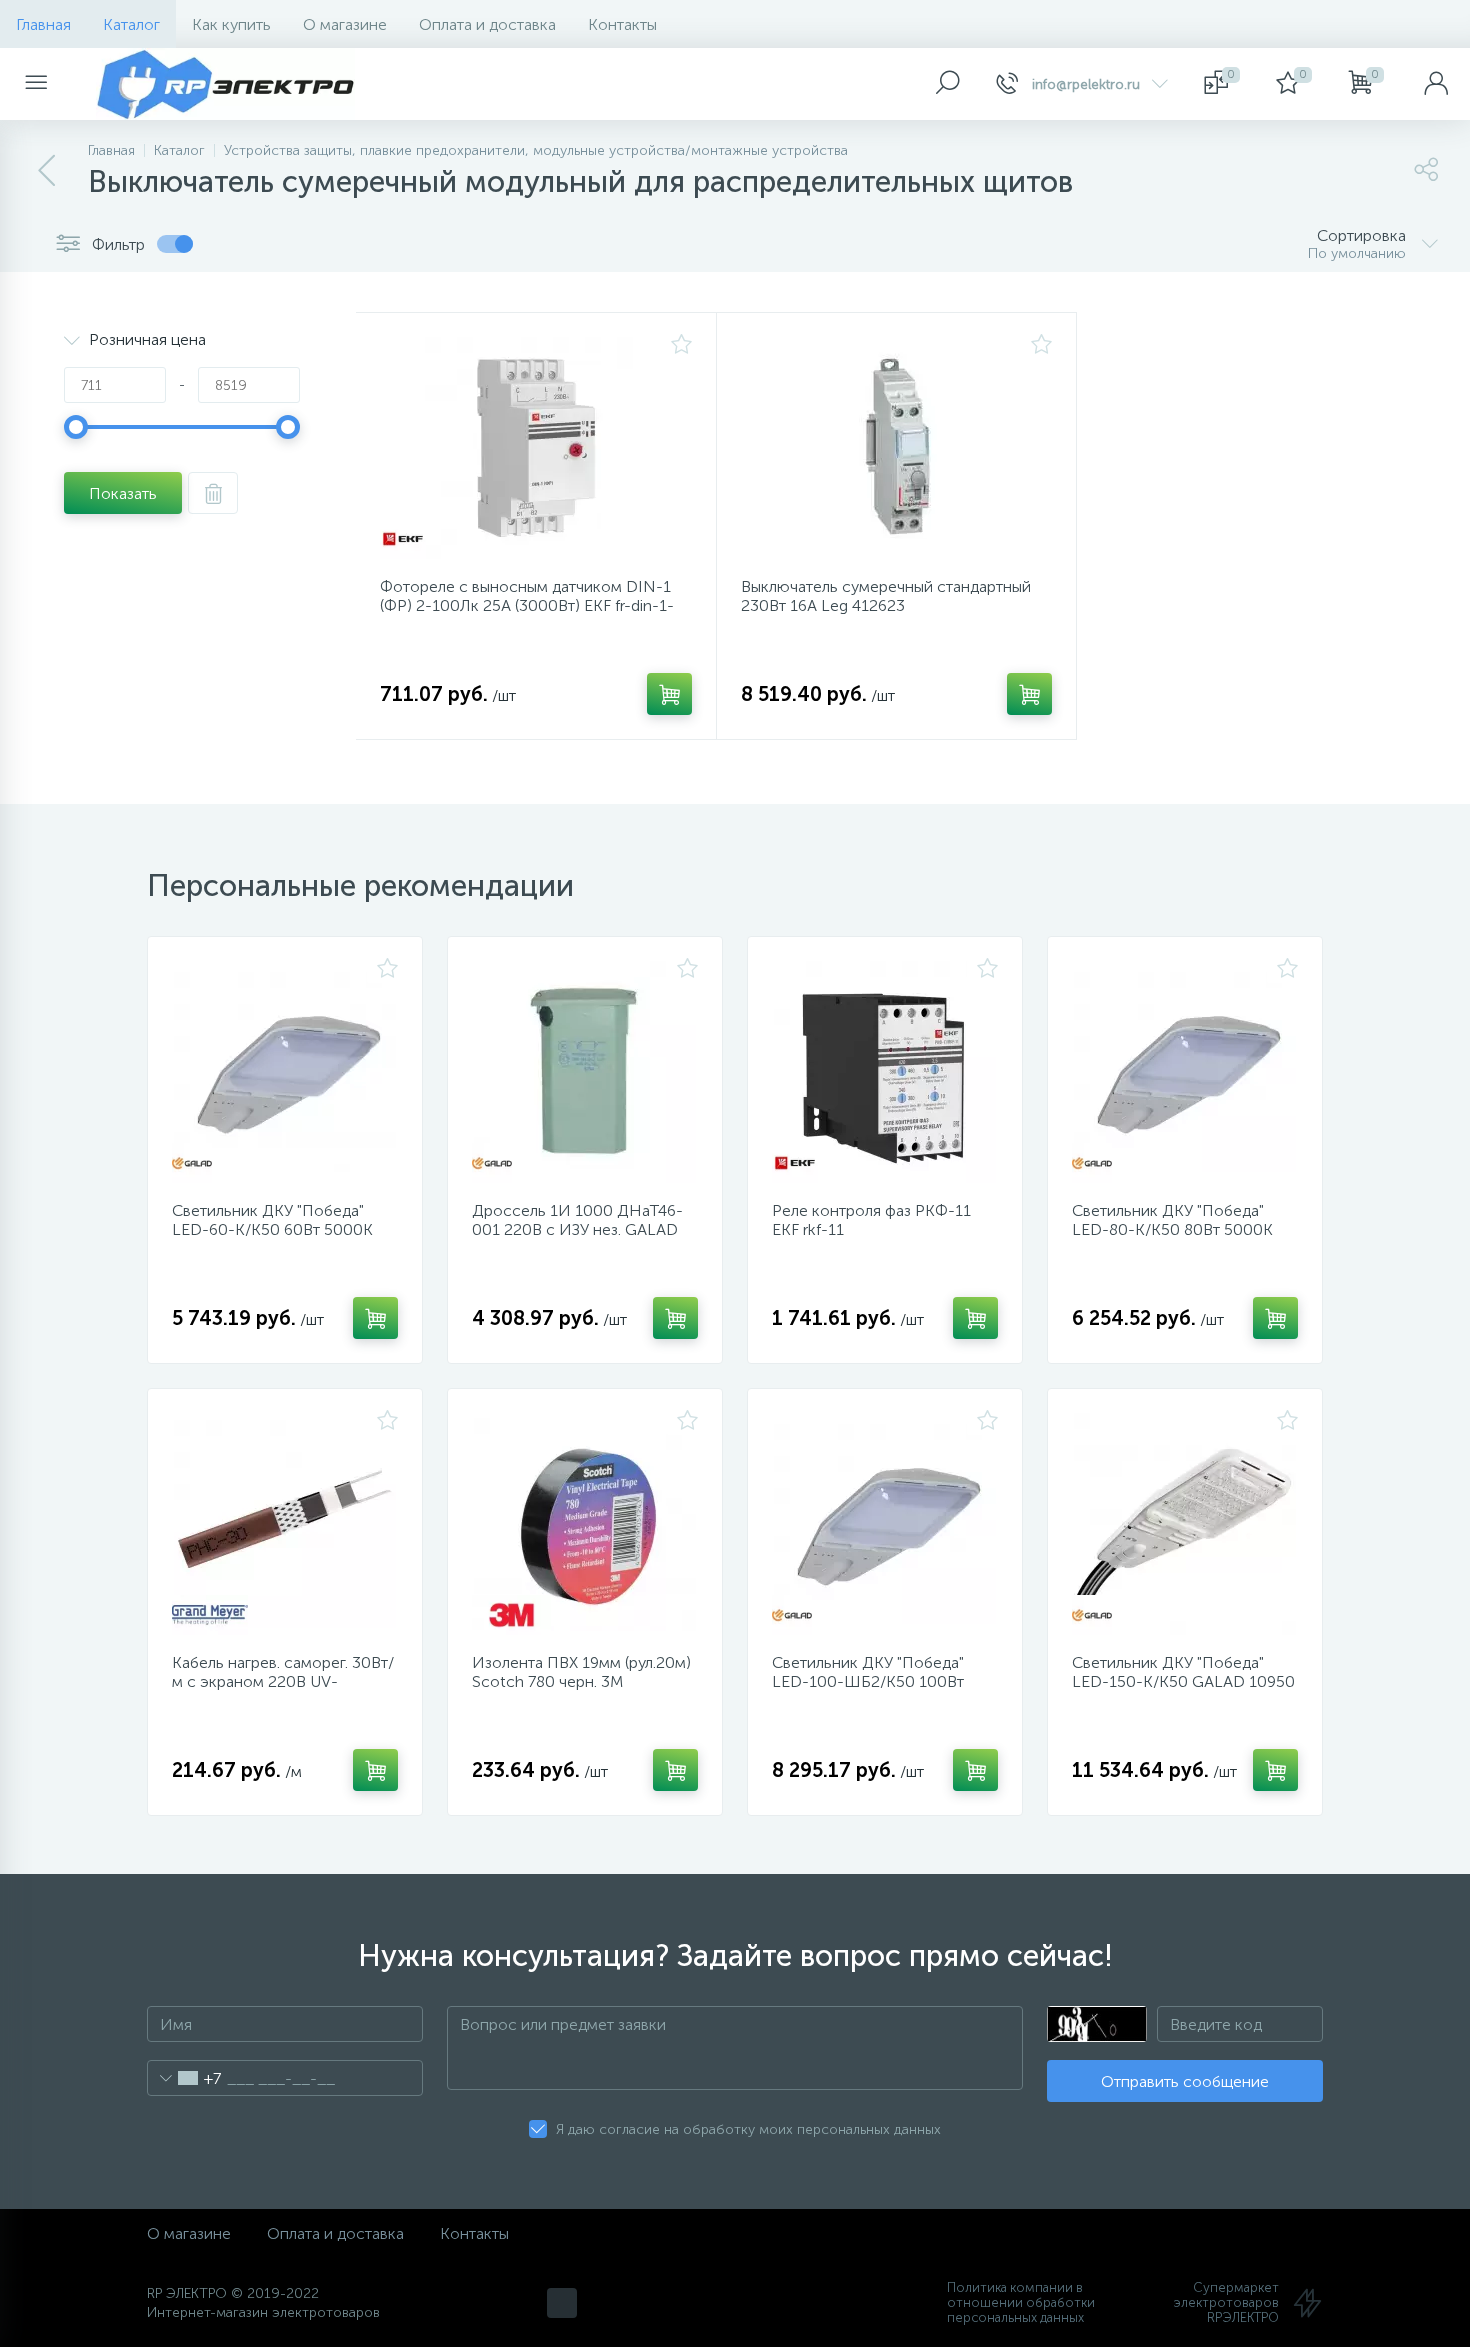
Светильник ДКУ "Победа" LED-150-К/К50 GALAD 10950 (1183, 1672)
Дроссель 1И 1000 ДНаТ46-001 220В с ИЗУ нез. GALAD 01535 (577, 1229)
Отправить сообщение (1185, 2081)
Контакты (622, 24)
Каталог (131, 24)
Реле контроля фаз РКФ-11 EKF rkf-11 (871, 1220)
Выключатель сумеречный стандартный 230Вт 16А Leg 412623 (886, 596)
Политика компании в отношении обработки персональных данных (1021, 2302)
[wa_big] (562, 2303)
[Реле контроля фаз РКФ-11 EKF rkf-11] (885, 1072)
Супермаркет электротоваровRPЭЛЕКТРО (1226, 2302)
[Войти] (1436, 84)
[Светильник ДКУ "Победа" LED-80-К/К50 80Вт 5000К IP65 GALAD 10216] (1185, 1072)
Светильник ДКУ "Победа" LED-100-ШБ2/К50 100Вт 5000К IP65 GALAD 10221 (868, 1681)
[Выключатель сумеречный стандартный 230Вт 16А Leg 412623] (897, 448)
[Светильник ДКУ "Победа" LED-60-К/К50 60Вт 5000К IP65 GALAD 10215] (285, 1072)
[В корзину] (669, 694)
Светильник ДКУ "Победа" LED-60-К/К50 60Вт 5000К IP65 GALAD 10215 (272, 1229)
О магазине (345, 24)
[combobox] (184, 2078)
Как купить (231, 24)
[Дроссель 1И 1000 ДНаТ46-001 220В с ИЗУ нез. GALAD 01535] (585, 1072)
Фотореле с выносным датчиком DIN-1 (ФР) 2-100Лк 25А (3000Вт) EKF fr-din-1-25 (527, 605)
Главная (43, 24)
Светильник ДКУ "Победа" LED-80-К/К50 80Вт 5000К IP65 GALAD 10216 (1172, 1229)
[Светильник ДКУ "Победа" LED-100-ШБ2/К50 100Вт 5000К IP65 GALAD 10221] (885, 1524)
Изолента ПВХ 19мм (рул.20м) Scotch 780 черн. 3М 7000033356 (581, 1681)
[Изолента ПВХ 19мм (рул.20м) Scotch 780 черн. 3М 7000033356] (585, 1524)
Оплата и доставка (487, 24)
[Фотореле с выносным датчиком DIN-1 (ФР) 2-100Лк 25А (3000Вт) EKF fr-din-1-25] (536, 448)
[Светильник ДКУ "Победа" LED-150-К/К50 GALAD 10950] (1185, 1524)
